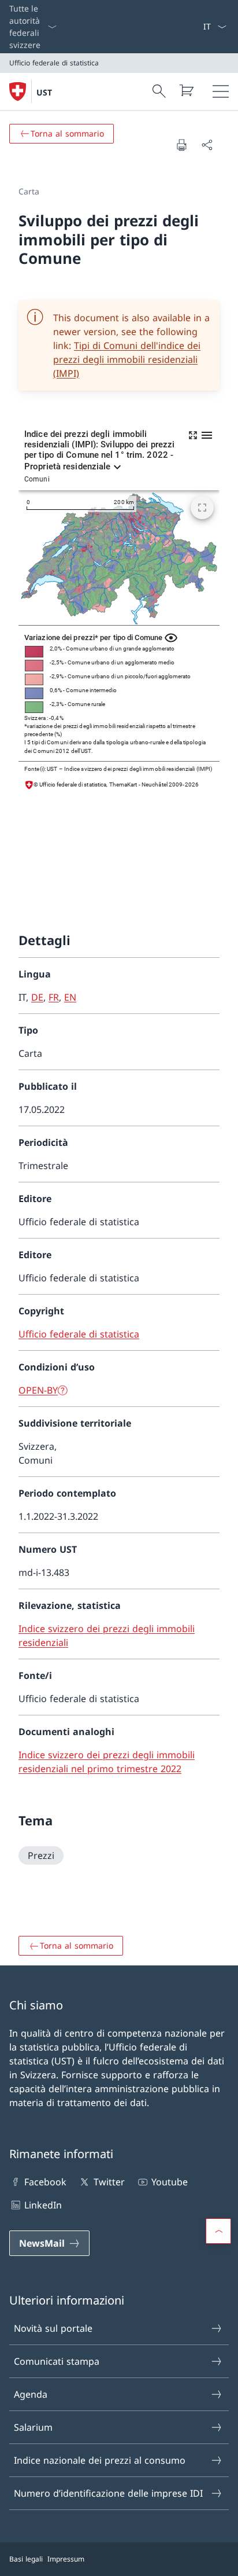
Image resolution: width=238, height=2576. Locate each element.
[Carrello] (186, 90)
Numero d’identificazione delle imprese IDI (108, 2493)
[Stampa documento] (181, 145)
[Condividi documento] (207, 145)
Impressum (66, 2559)
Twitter (109, 2182)
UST (44, 92)
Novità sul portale (53, 2328)
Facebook (45, 2182)
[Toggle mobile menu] (221, 91)
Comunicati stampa (57, 2361)
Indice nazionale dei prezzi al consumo (100, 2460)
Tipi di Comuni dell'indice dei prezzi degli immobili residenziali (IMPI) (127, 359)
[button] (218, 2231)
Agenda (31, 2394)
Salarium (33, 2427)
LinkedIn (43, 2205)
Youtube (170, 2182)
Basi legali (26, 2559)
